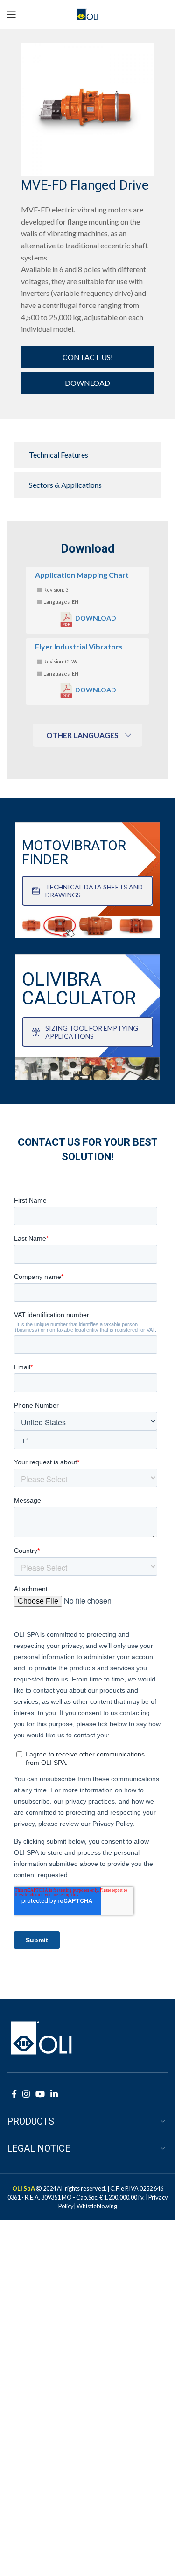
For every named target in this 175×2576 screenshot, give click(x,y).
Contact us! (88, 357)
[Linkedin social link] (54, 2094)
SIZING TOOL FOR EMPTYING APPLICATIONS (92, 1032)
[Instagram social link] (26, 2094)
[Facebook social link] (14, 2094)
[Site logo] (87, 13)
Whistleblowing (97, 2206)
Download (87, 383)
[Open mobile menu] (12, 14)
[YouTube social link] (40, 2094)
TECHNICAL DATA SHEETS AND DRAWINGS (94, 891)
